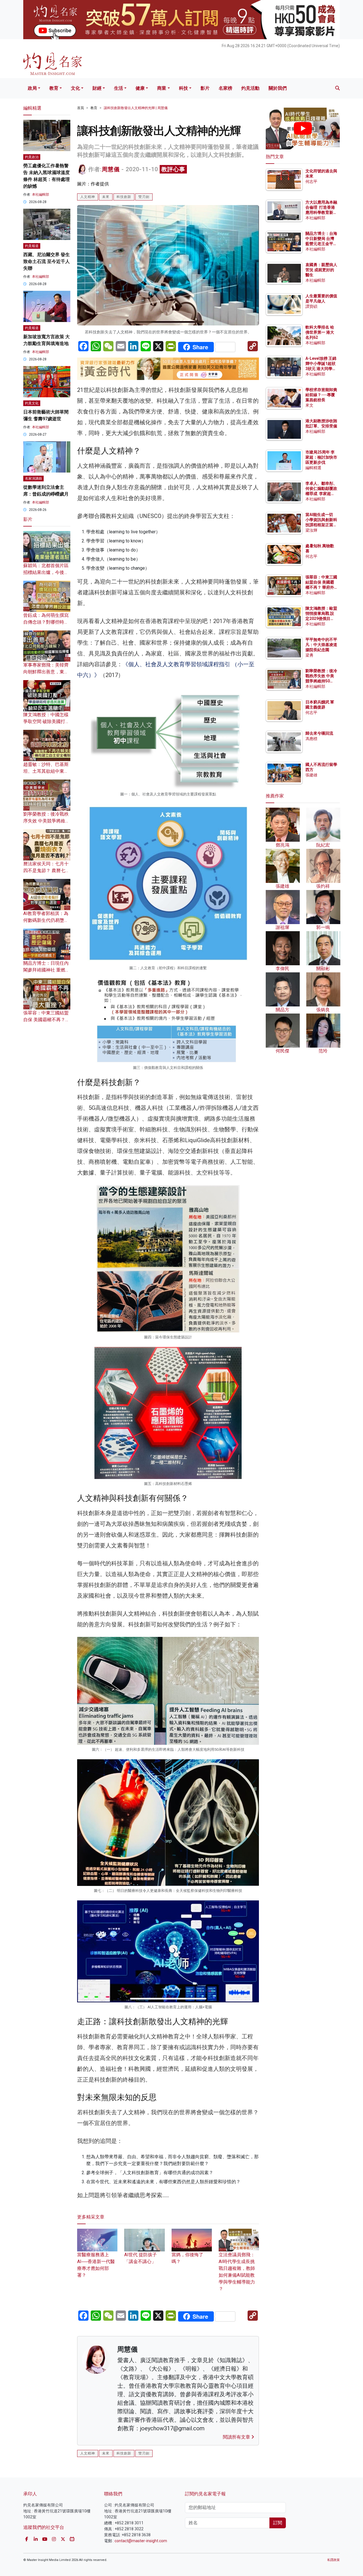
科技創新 (124, 197)
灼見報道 (32, 246)
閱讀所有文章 (237, 2437)
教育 (54, 88)
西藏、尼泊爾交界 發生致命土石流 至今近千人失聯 (47, 261)
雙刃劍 (144, 197)
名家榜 (225, 88)
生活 (119, 88)
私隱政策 (334, 2560)
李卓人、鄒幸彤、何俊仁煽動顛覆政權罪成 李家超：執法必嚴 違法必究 (321, 494)
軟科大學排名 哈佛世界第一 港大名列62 (320, 332)
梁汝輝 (311, 530)
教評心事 (173, 169)
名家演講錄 (33, 479)
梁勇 (309, 655)
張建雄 (311, 775)
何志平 (311, 181)
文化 (75, 88)
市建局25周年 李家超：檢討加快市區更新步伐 (321, 457)
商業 (162, 88)
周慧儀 (111, 169)
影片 (205, 88)
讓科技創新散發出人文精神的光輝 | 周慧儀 (136, 108)
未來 (106, 197)
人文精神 (88, 197)
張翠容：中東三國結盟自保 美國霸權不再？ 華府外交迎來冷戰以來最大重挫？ (321, 587)
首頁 (81, 108)
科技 (183, 88)
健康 (140, 88)
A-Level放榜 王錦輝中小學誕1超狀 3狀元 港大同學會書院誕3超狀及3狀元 (321, 369)
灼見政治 (32, 157)
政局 (32, 88)
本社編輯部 (41, 195)
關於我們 (278, 88)
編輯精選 (313, 468)
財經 (97, 88)
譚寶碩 (311, 306)
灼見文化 (32, 403)
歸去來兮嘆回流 (319, 733)
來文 (309, 405)
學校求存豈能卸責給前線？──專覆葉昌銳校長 (321, 395)
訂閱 (278, 2523)
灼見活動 (250, 88)
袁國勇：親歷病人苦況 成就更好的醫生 (321, 270)
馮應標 (311, 739)
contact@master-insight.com (141, 2541)
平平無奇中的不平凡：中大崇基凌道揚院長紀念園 (321, 645)
